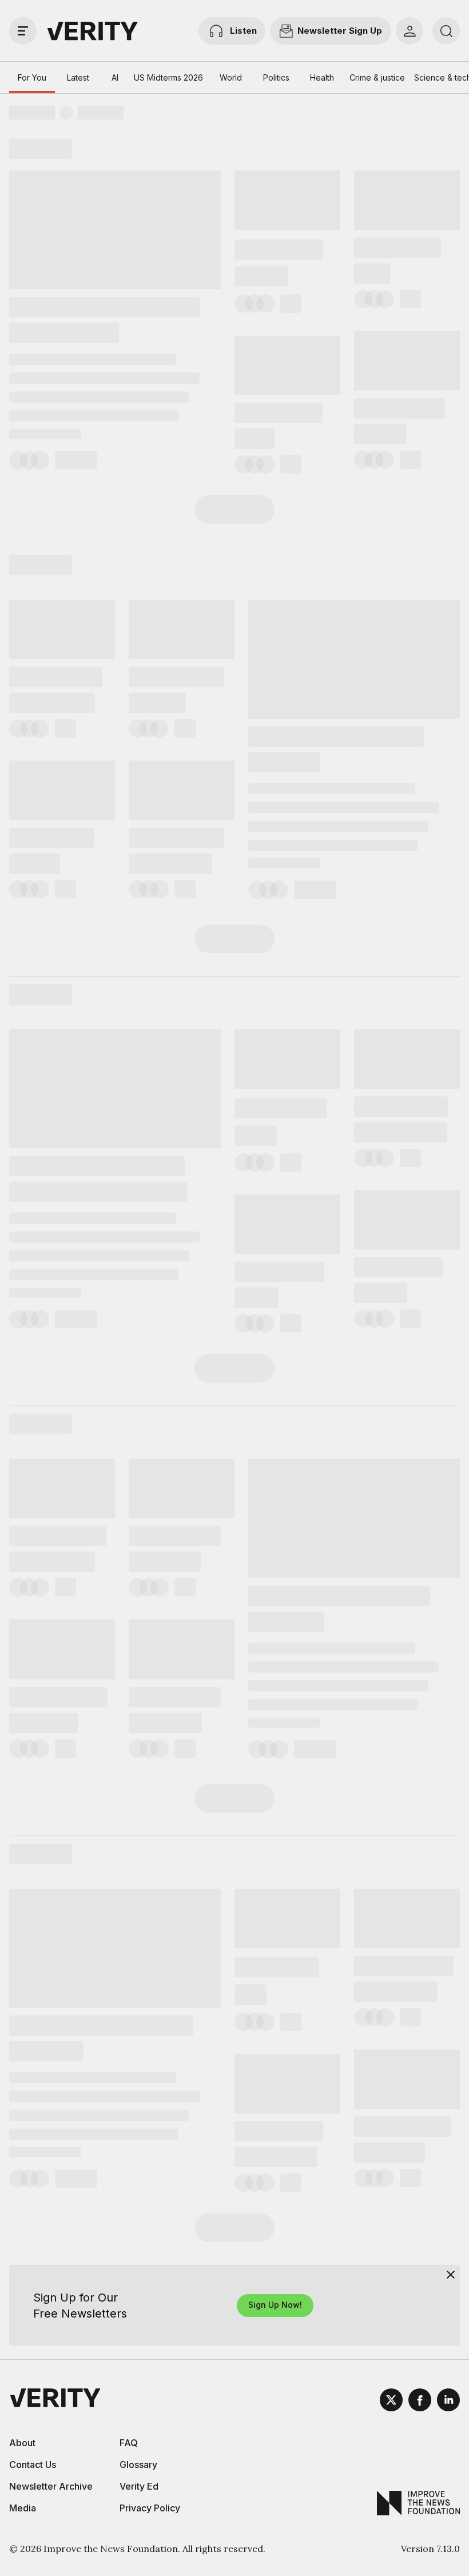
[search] (446, 31)
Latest (78, 77)
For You (32, 77)
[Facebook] (420, 2402)
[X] (391, 2402)
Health (322, 77)
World (231, 77)
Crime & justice (377, 77)
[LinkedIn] (448, 2402)
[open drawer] (23, 31)
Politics (276, 77)
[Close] (451, 2275)
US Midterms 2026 (168, 77)
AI (115, 77)
